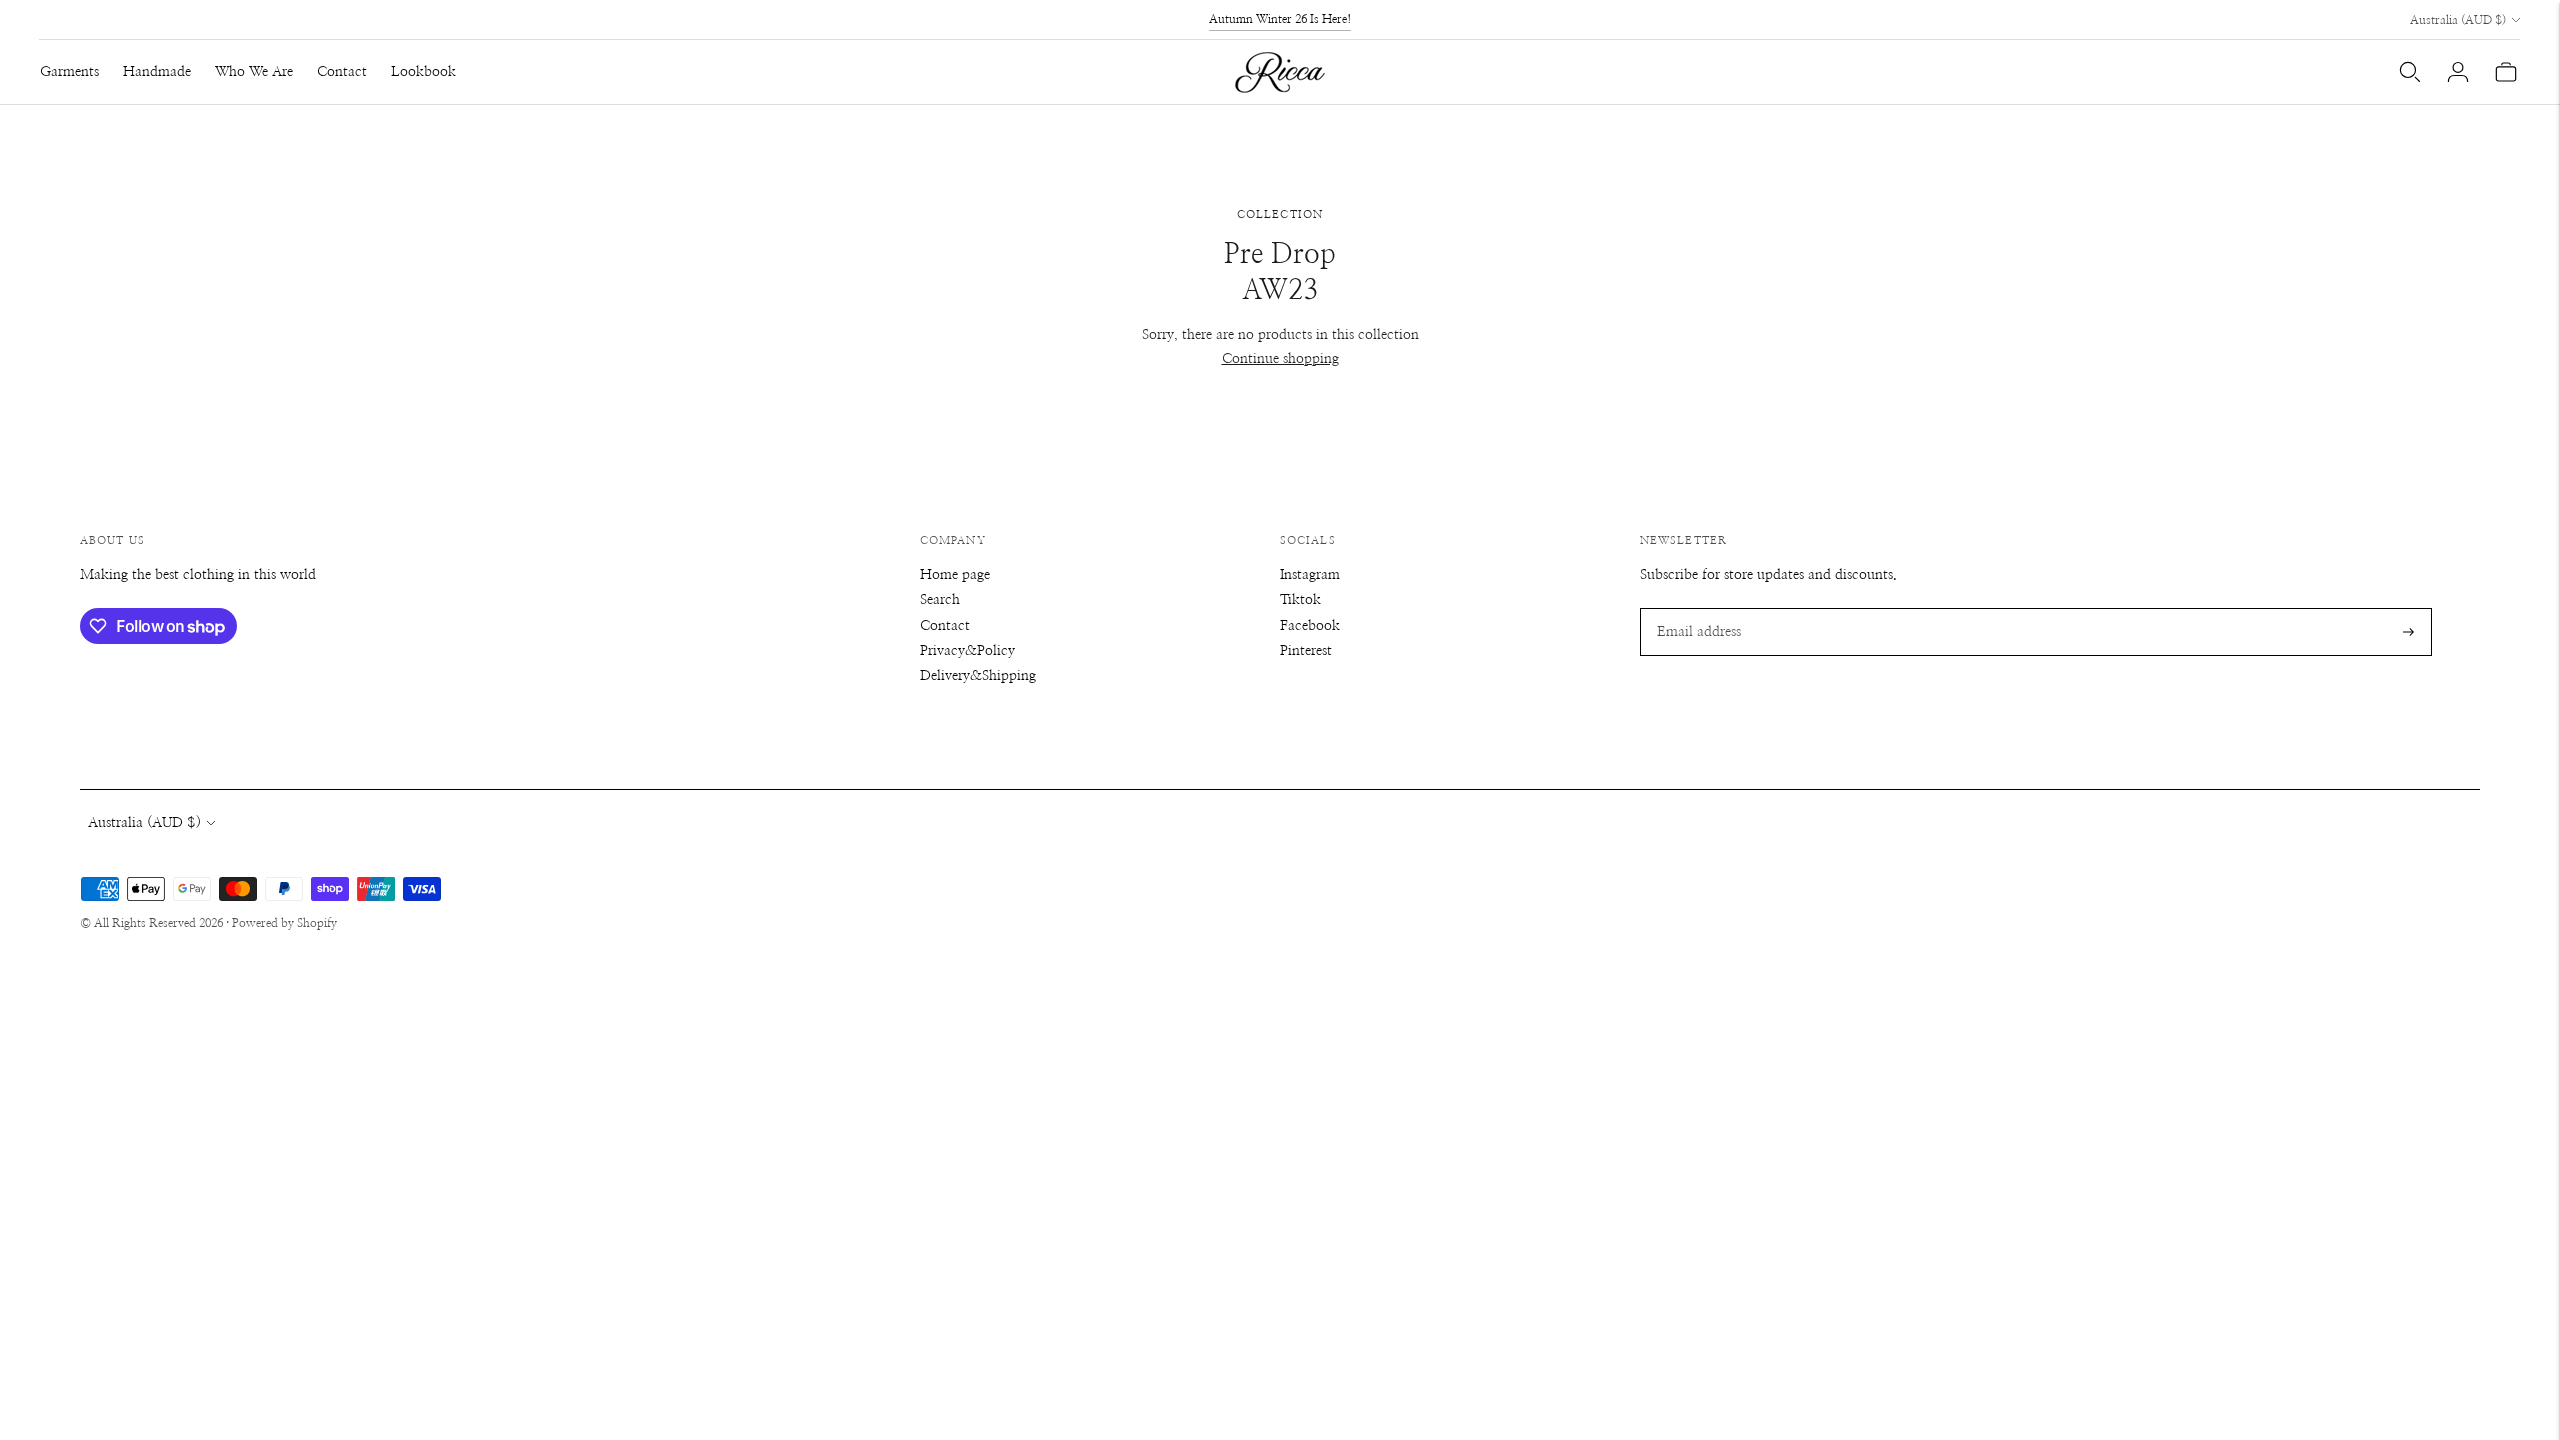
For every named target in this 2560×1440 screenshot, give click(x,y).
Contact (342, 72)
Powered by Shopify (284, 923)
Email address (1696, 608)
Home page (955, 575)
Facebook (1310, 626)
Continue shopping (1280, 359)
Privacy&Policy (967, 651)
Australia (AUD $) (2458, 20)
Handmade (157, 72)
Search (940, 600)
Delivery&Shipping (978, 676)
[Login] (2458, 72)
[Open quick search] (2410, 72)
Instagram (1310, 575)
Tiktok (1300, 600)
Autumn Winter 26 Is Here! (1280, 19)
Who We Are (254, 72)
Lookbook (423, 72)
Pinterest (1306, 651)
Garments (69, 72)
